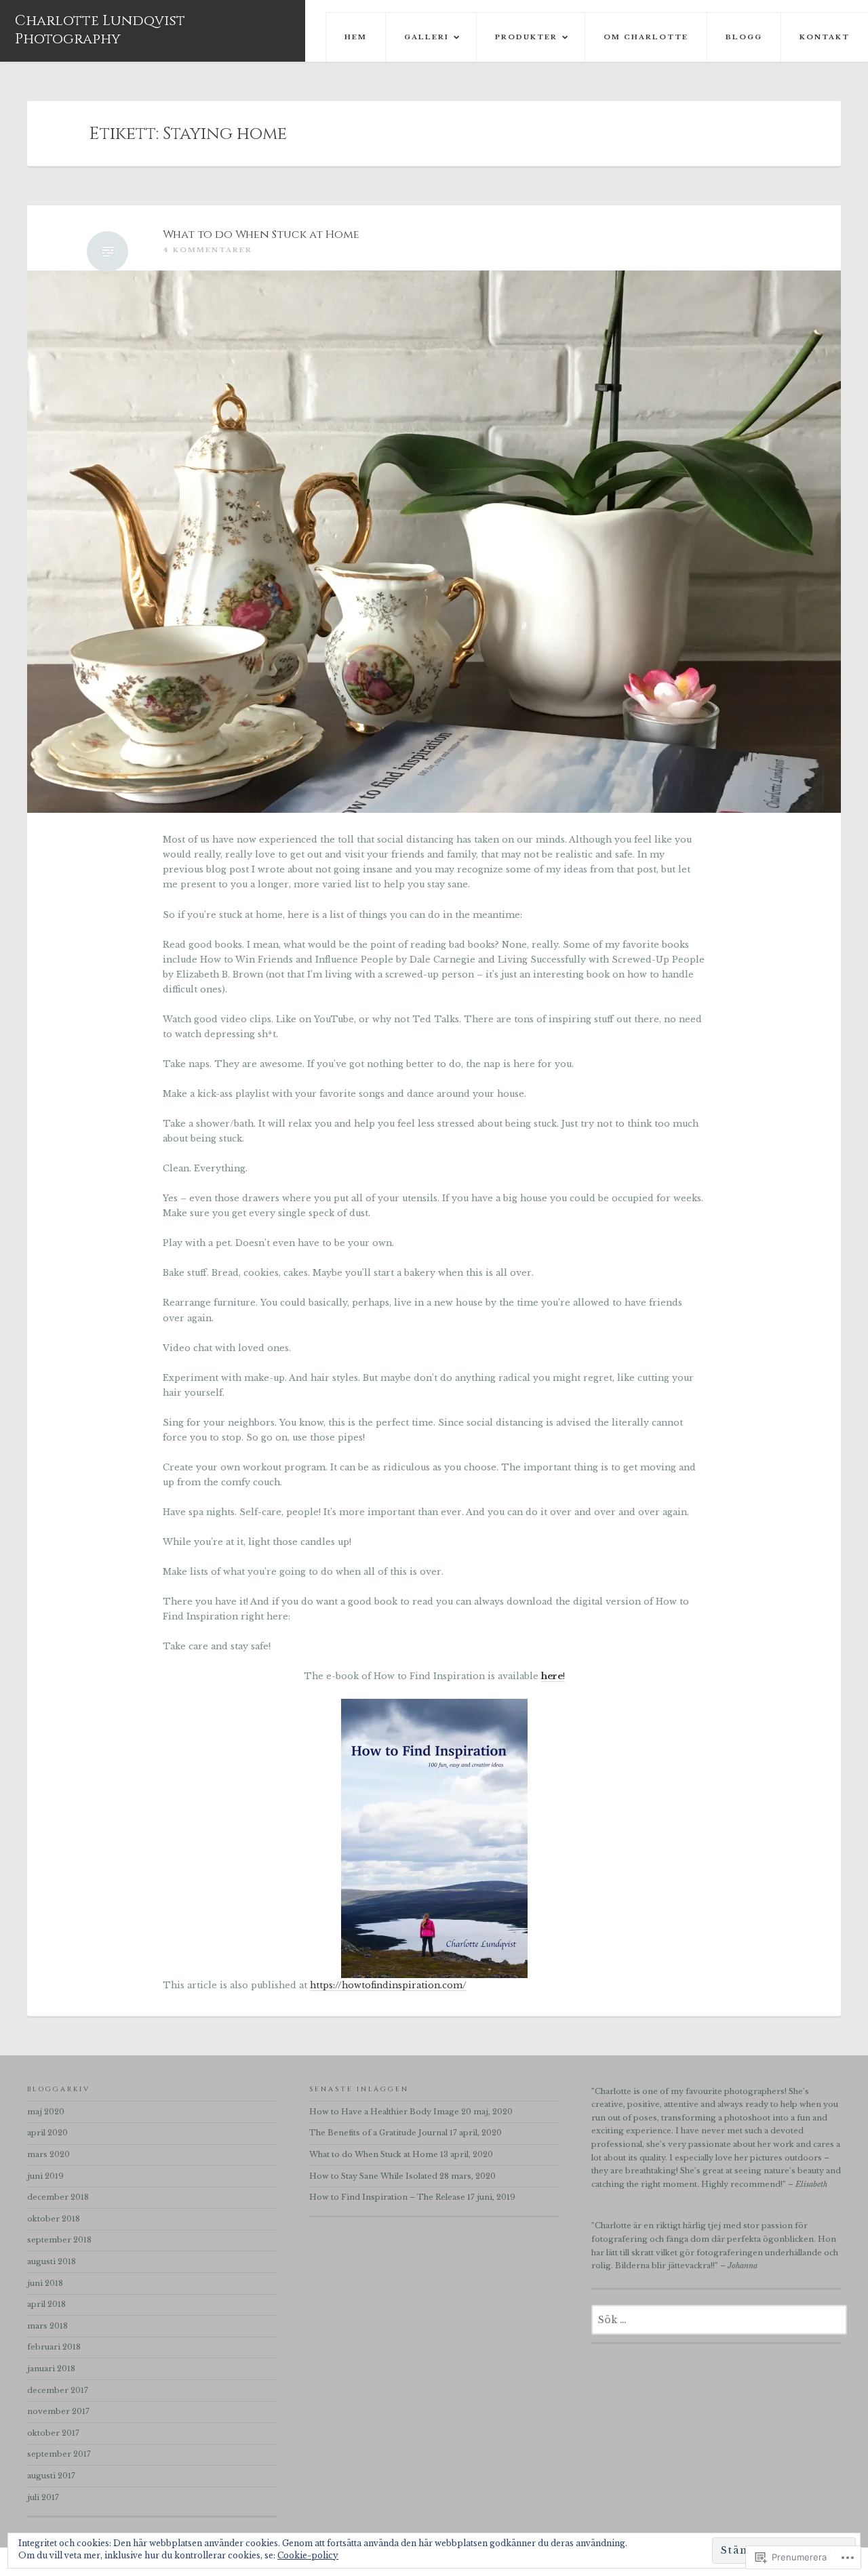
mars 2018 (47, 2326)
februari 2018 (54, 2347)
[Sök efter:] (719, 2320)
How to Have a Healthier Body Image (384, 2112)
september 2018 (59, 2240)
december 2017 (58, 2390)
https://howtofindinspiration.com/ (388, 1985)
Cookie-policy (308, 2555)
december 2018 (58, 2197)
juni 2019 (45, 2176)
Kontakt (825, 37)
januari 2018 (51, 2369)
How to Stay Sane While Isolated (373, 2176)
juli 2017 (43, 2497)
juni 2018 (45, 2283)
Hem (356, 37)
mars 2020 (48, 2154)
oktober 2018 (54, 2219)
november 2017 (58, 2411)
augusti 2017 (51, 2476)
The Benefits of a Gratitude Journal (378, 2133)
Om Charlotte (646, 37)
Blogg (744, 37)
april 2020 (47, 2133)
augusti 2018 (52, 2261)
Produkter (526, 37)
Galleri (427, 37)
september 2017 (59, 2454)
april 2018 (46, 2304)
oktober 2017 (53, 2433)
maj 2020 (46, 2112)
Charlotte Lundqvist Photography (100, 30)
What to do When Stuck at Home (261, 235)
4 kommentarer (208, 250)
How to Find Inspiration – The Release (387, 2197)
